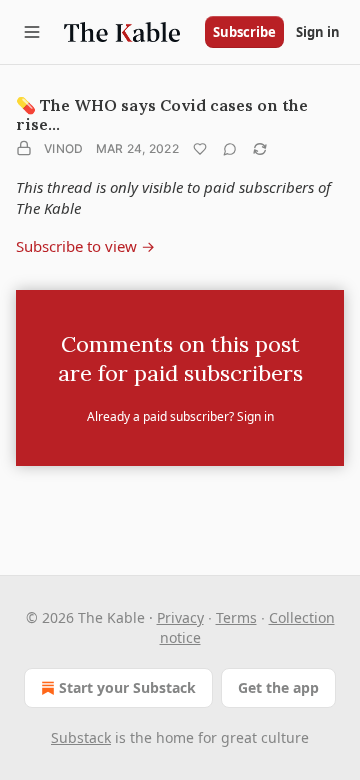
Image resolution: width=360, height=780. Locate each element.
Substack (81, 737)
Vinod (64, 148)
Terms (236, 617)
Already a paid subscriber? (180, 416)
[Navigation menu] (32, 32)
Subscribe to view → (85, 246)
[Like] (200, 149)
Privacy (180, 617)
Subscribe (244, 32)
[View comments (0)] (230, 149)
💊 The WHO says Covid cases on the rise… (162, 114)
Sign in (318, 32)
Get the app (278, 687)
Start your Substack (127, 687)
